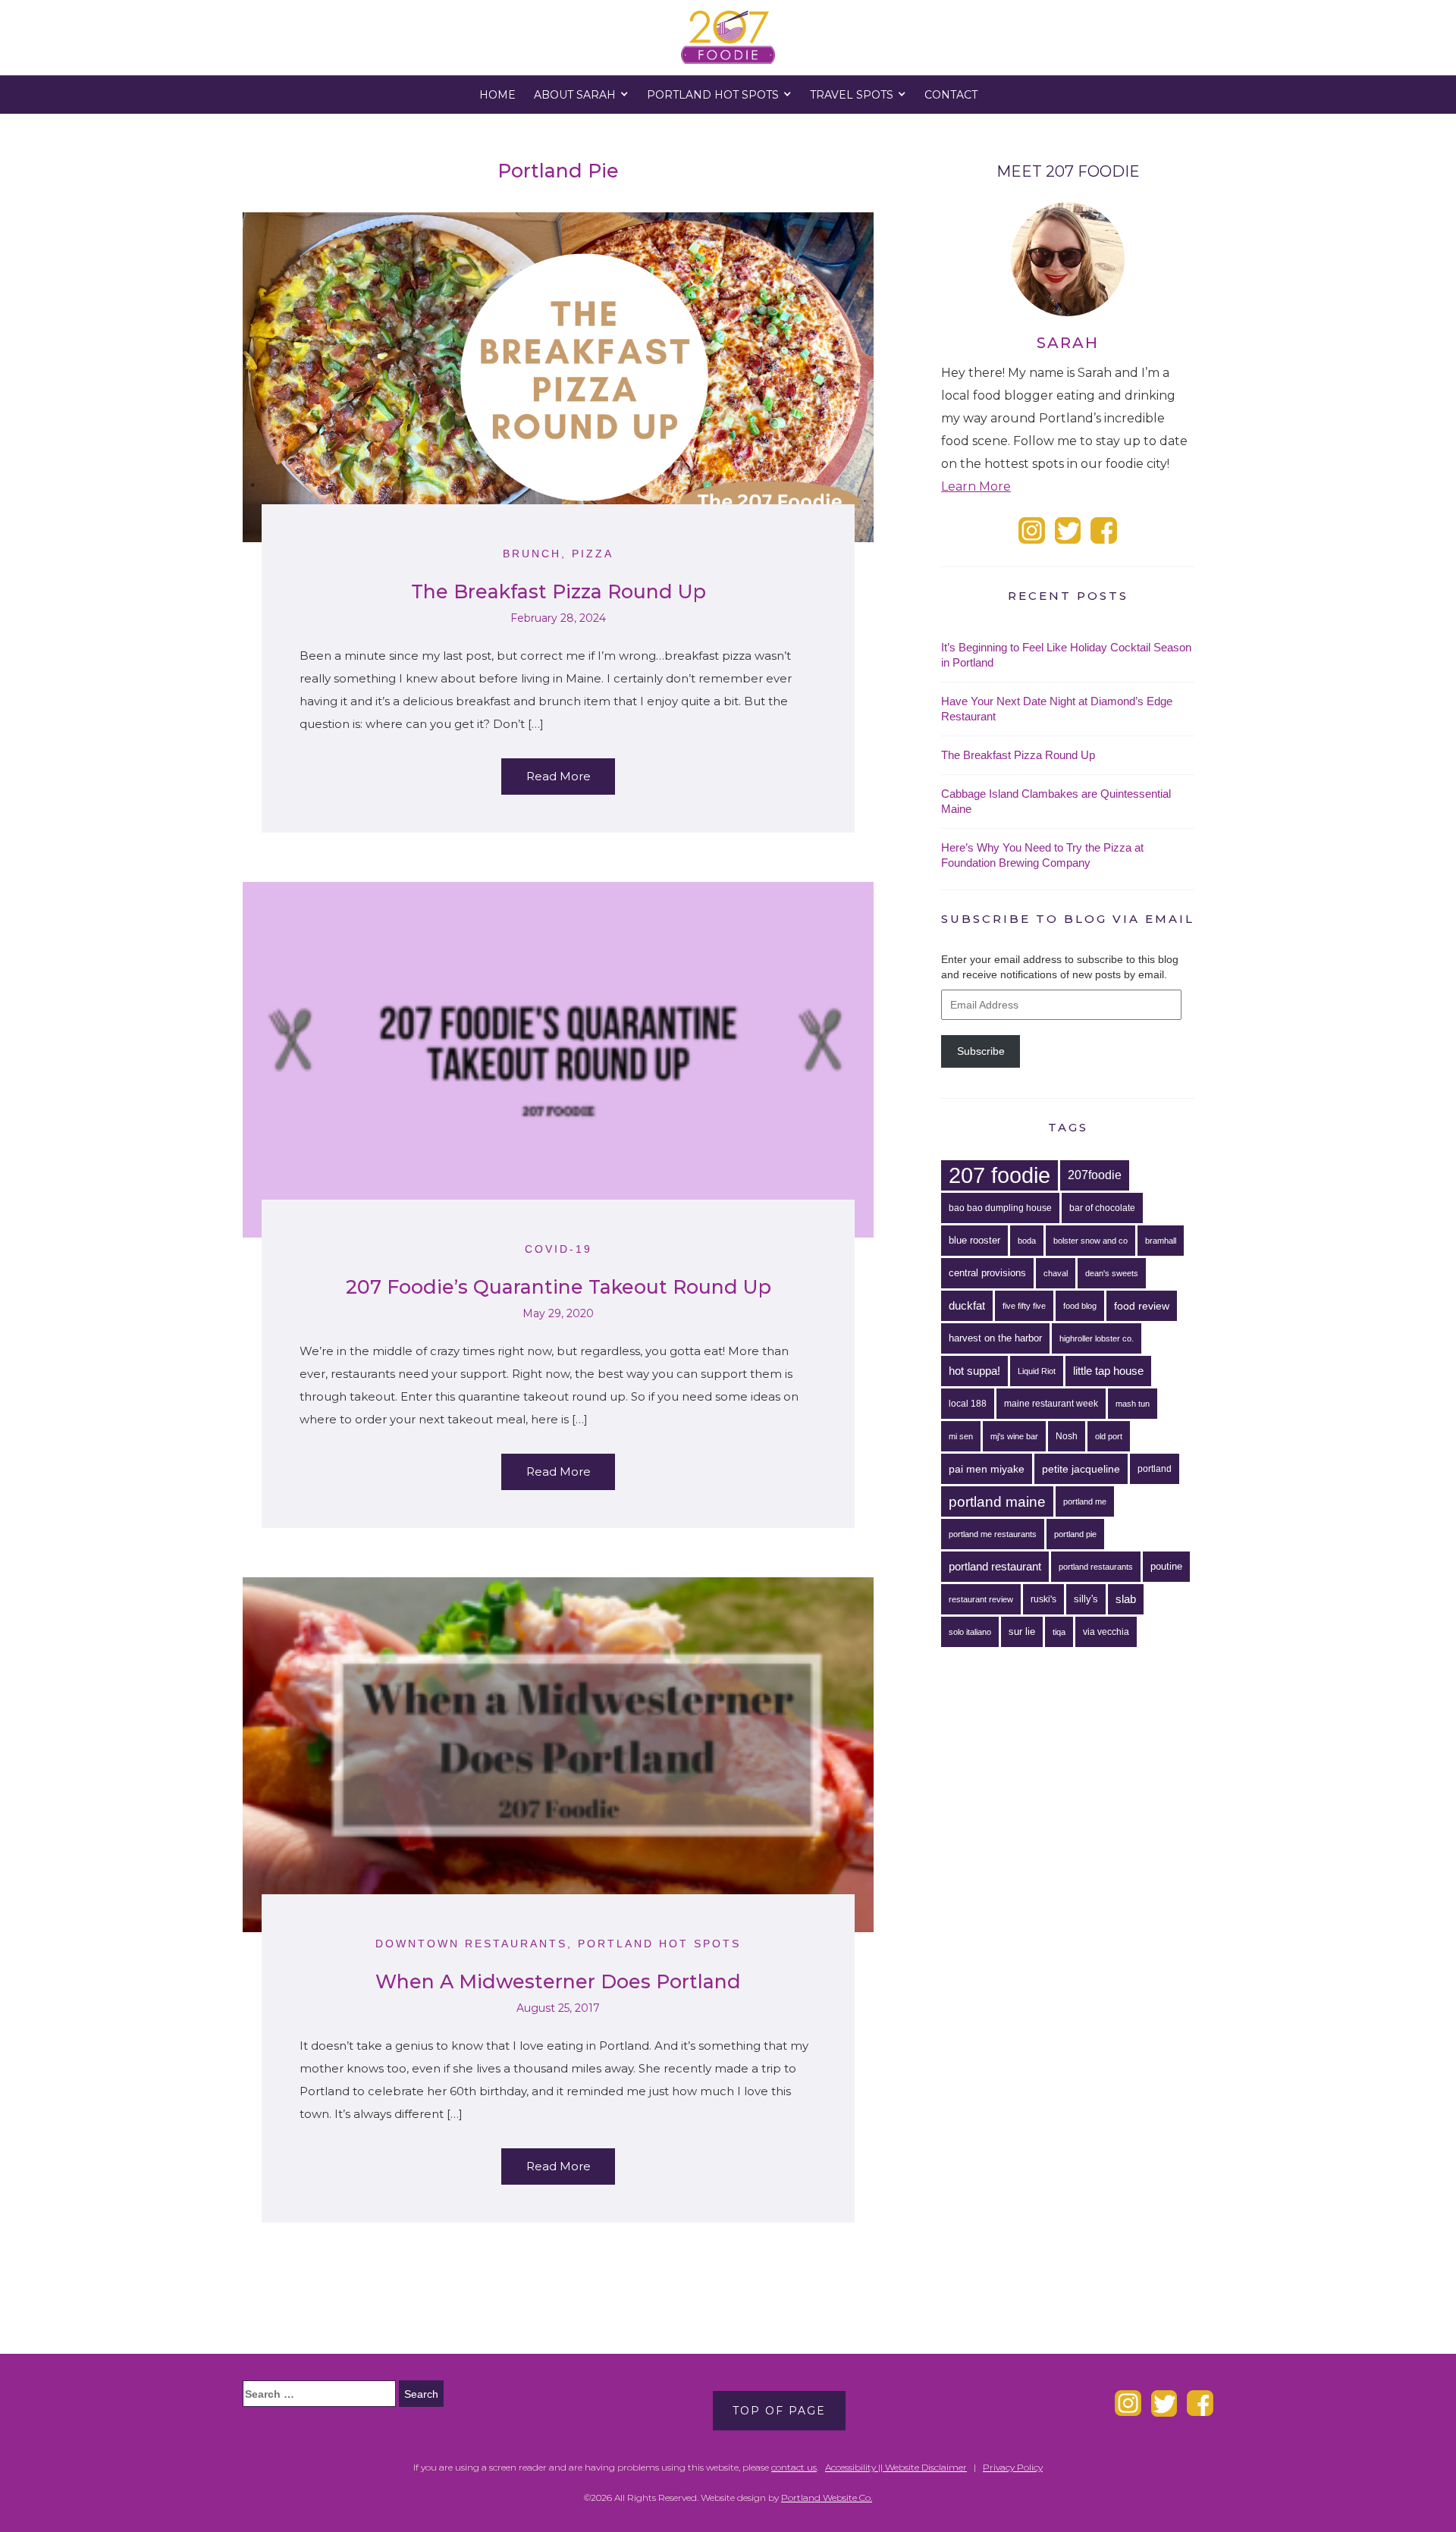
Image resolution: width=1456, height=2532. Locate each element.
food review (1142, 1306)
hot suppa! (974, 1371)
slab (1126, 1599)
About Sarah (575, 95)
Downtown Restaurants (471, 1944)
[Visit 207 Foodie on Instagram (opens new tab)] (1128, 2402)
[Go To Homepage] (728, 37)
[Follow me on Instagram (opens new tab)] (1032, 530)
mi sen (961, 1436)
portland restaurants (1096, 1567)
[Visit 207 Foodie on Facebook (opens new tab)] (1200, 2402)
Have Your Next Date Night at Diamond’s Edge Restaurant (1057, 709)
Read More (559, 776)
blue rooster (974, 1240)
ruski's (1043, 1599)
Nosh (1067, 1436)
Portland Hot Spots (713, 95)
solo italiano (970, 1632)
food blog (1080, 1306)
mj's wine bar (1014, 1436)
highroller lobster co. (1097, 1338)
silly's (1086, 1599)
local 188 (968, 1404)
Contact (951, 95)
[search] (319, 2394)
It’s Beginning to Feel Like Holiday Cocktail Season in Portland (1066, 655)
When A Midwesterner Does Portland (558, 1981)
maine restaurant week (1051, 1404)
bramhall (1161, 1241)
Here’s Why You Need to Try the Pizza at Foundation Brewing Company (1042, 855)
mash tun (1133, 1404)
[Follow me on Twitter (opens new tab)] (1068, 530)
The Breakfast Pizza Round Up (559, 591)
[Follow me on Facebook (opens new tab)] (1104, 530)
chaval (1056, 1273)
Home (497, 95)
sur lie (1022, 1632)
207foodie (1095, 1175)
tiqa (1059, 1632)
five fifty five (1024, 1306)
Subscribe (981, 1051)
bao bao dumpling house (1000, 1208)
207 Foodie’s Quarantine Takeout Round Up (559, 1287)
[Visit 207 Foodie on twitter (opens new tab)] (1164, 2402)
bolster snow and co (1090, 1241)
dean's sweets (1112, 1273)
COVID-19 (559, 1249)
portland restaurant (995, 1566)
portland (1155, 1469)
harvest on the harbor (995, 1338)
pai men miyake (987, 1469)
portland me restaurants (993, 1534)
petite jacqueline (1081, 1469)
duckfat (967, 1305)
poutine (1166, 1566)
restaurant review (981, 1599)
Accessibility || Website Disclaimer (896, 2467)
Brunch (532, 554)
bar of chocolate (1102, 1208)
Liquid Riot (1037, 1371)
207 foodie (999, 1175)
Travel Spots (852, 95)
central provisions (987, 1273)
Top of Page (779, 2411)
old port (1109, 1436)
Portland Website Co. (827, 2497)
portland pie (1075, 1534)
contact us (794, 2467)
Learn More (976, 486)
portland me (1085, 1501)
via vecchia (1106, 1632)
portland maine (997, 1501)
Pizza (593, 554)
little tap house (1108, 1371)
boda (1027, 1241)
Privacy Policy (1013, 2467)
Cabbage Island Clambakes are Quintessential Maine (1056, 801)
